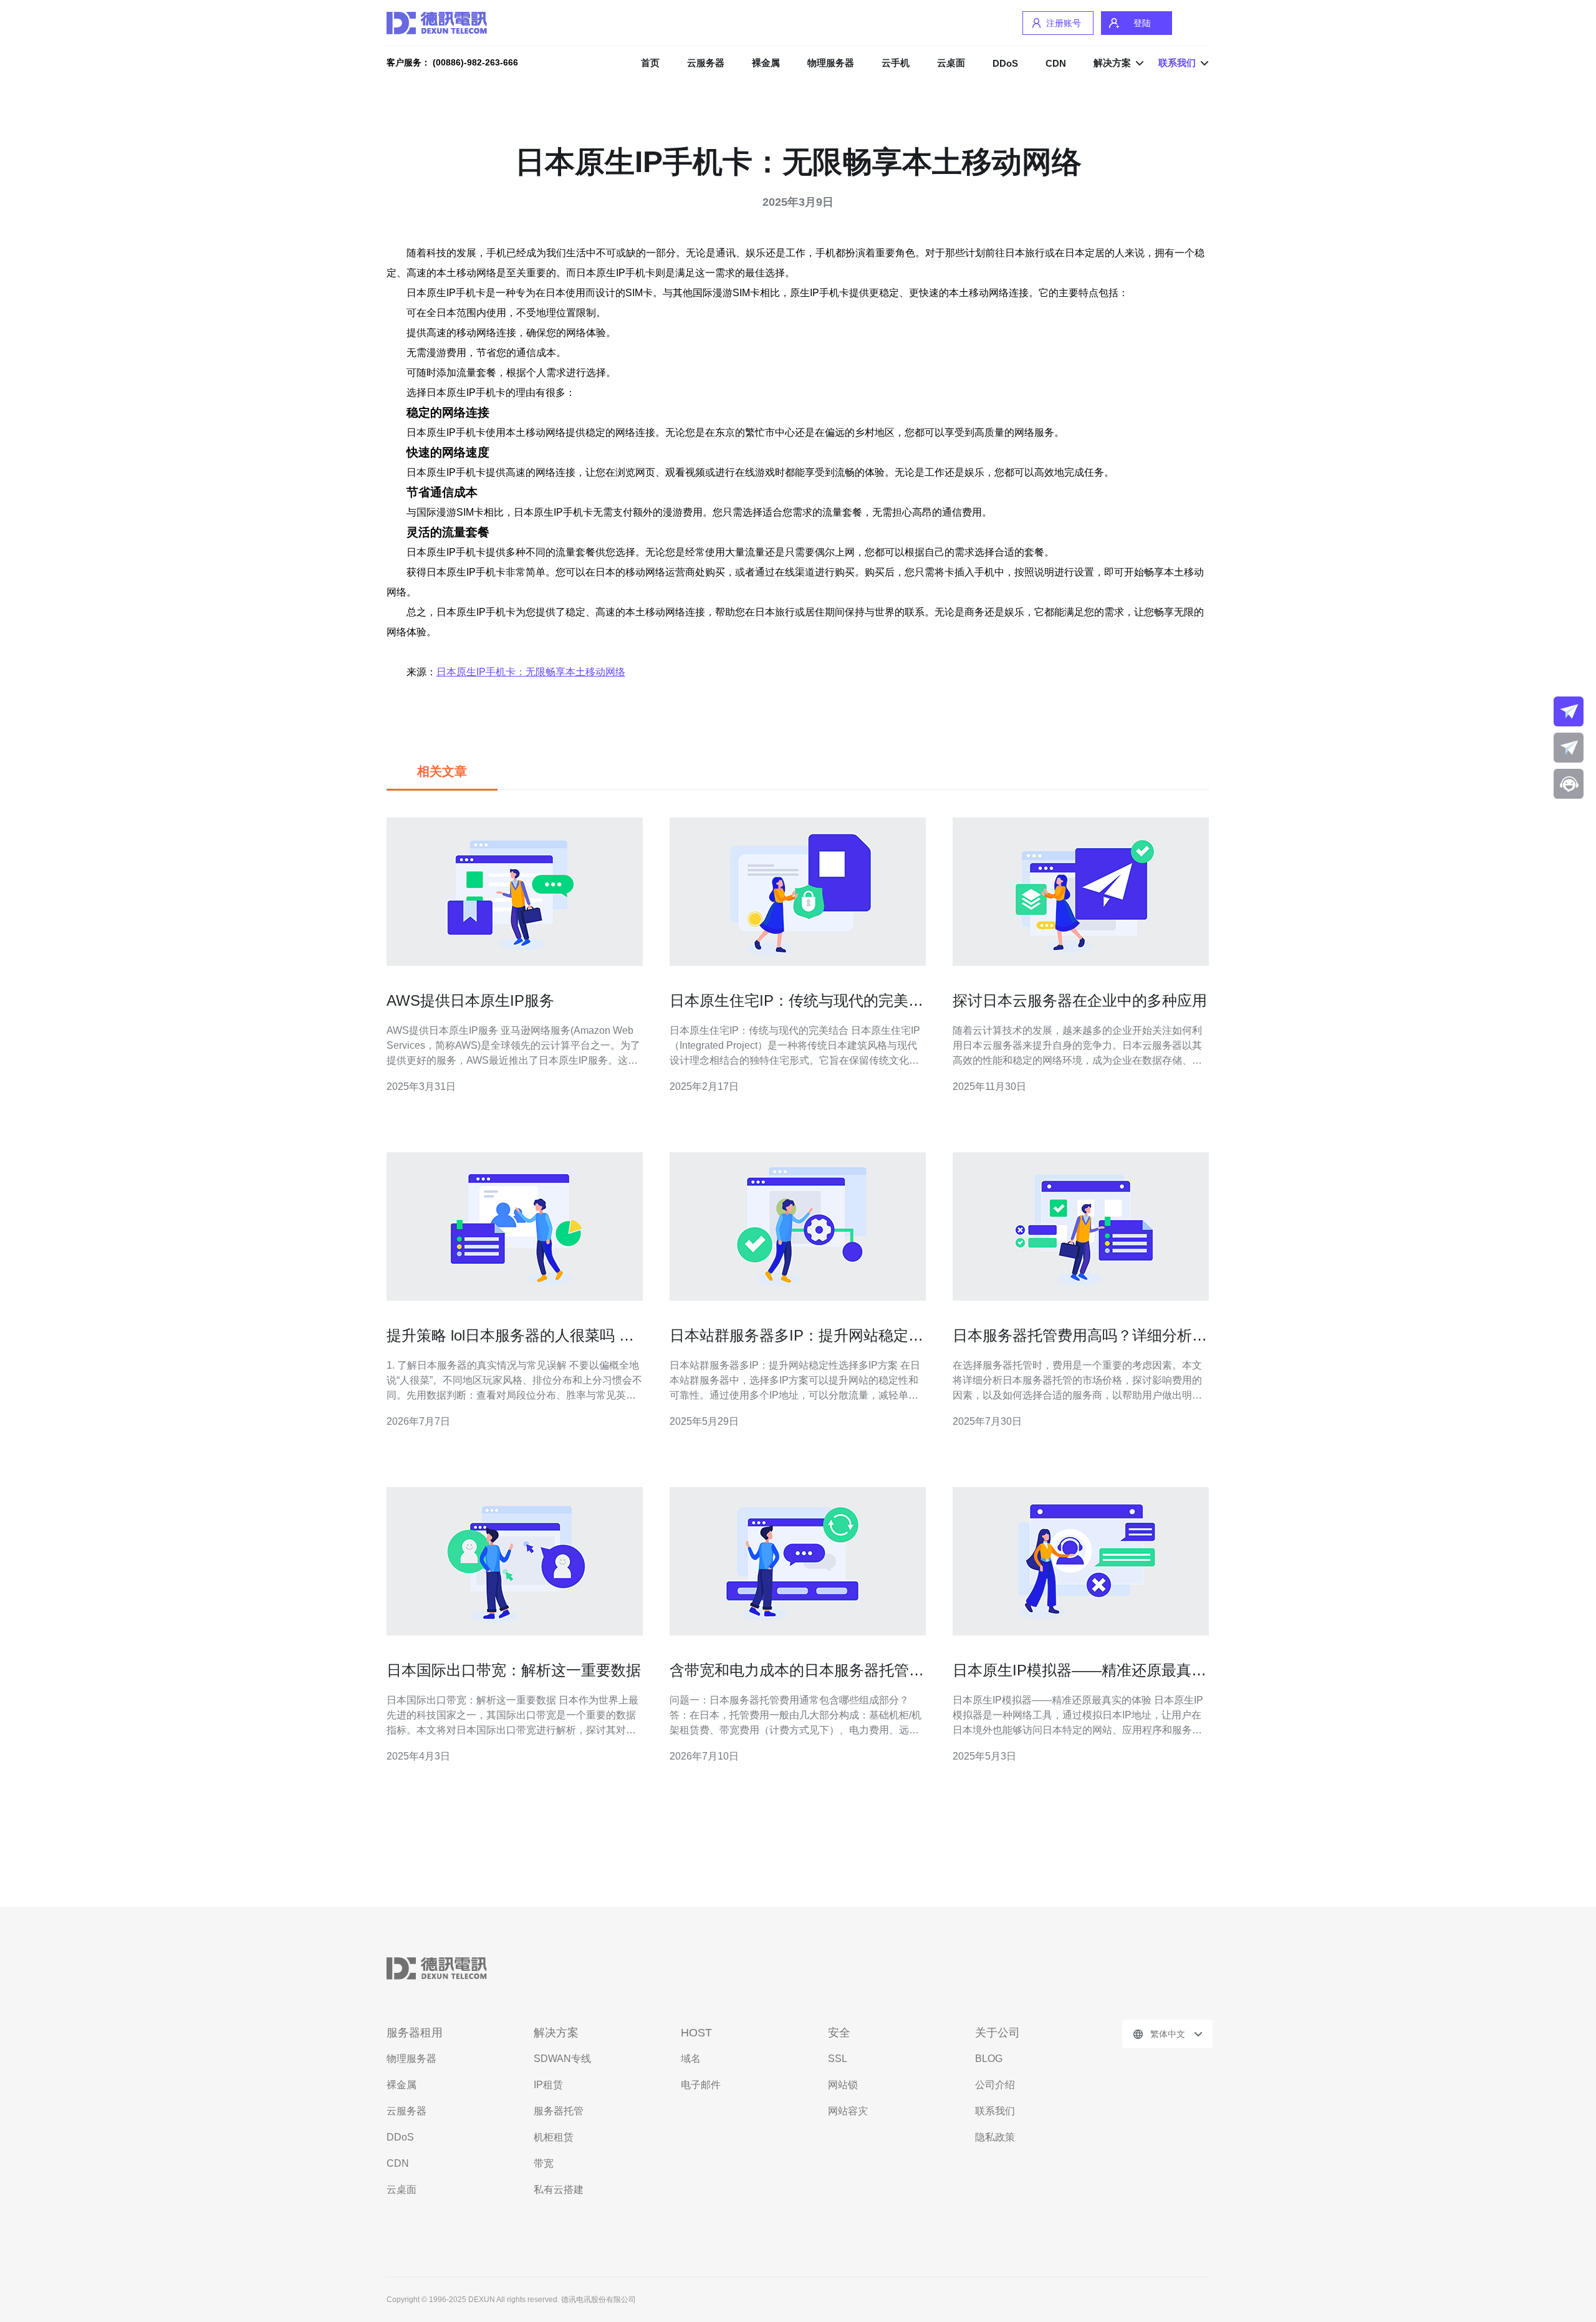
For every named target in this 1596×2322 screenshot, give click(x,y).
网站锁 (843, 2085)
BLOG (989, 2059)
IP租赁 (548, 2085)
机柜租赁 (554, 2137)
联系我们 (995, 2111)
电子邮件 (701, 2085)
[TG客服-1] (1569, 711)
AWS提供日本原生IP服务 (470, 1000)
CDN (1056, 63)
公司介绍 (995, 2085)
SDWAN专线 (562, 2059)
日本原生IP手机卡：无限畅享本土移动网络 (531, 672)
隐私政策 (995, 2137)
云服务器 (706, 63)
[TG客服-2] (1569, 748)
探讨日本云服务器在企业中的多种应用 (1080, 1000)
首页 (650, 63)
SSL (838, 2059)
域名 (691, 2059)
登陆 (1142, 23)
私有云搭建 (559, 2190)
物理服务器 (831, 63)
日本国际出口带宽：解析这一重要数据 (514, 1670)
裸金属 (766, 63)
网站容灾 (848, 2111)
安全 (839, 2033)
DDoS (1005, 63)
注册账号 (1064, 23)
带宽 (544, 2163)
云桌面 (951, 63)
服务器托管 (559, 2111)
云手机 (896, 63)
